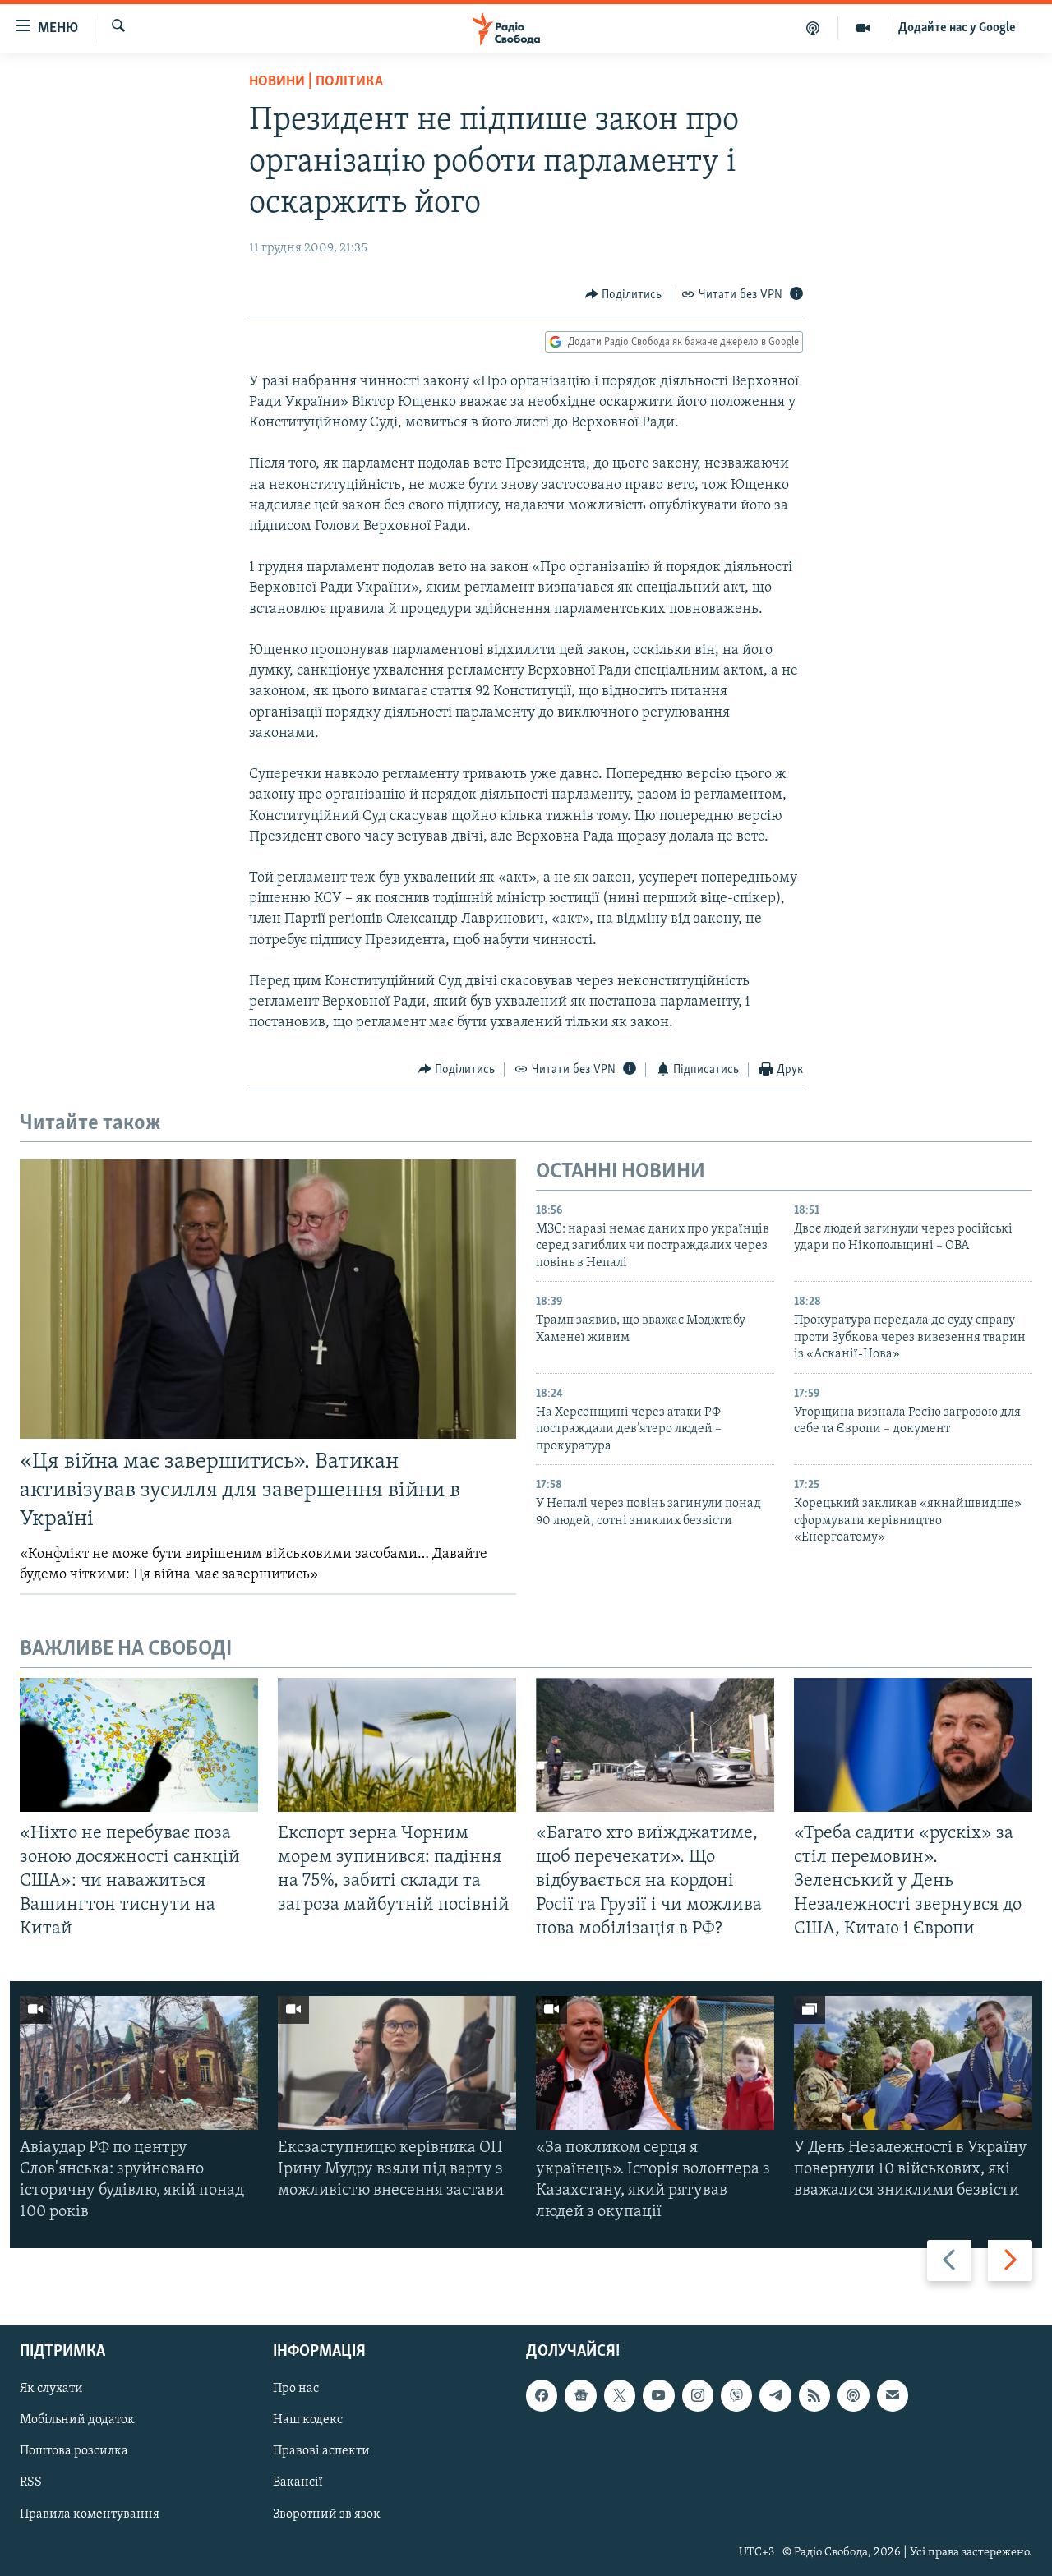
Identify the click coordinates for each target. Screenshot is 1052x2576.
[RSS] (814, 2395)
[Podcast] (853, 2395)
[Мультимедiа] (863, 28)
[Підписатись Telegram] (775, 2395)
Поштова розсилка (74, 2451)
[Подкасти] (813, 28)
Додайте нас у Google (957, 28)
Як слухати (51, 2389)
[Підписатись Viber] (736, 2395)
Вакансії (298, 2482)
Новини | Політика (316, 82)
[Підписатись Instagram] (698, 2395)
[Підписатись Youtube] (658, 2395)
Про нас (296, 2389)
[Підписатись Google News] (580, 2395)
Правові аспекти (321, 2451)
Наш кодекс (308, 2420)
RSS (31, 2482)
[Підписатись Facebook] (542, 2395)
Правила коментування (90, 2514)
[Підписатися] (893, 2395)
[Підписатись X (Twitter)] (620, 2395)
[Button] (624, 295)
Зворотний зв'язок (327, 2514)
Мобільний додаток (77, 2420)
